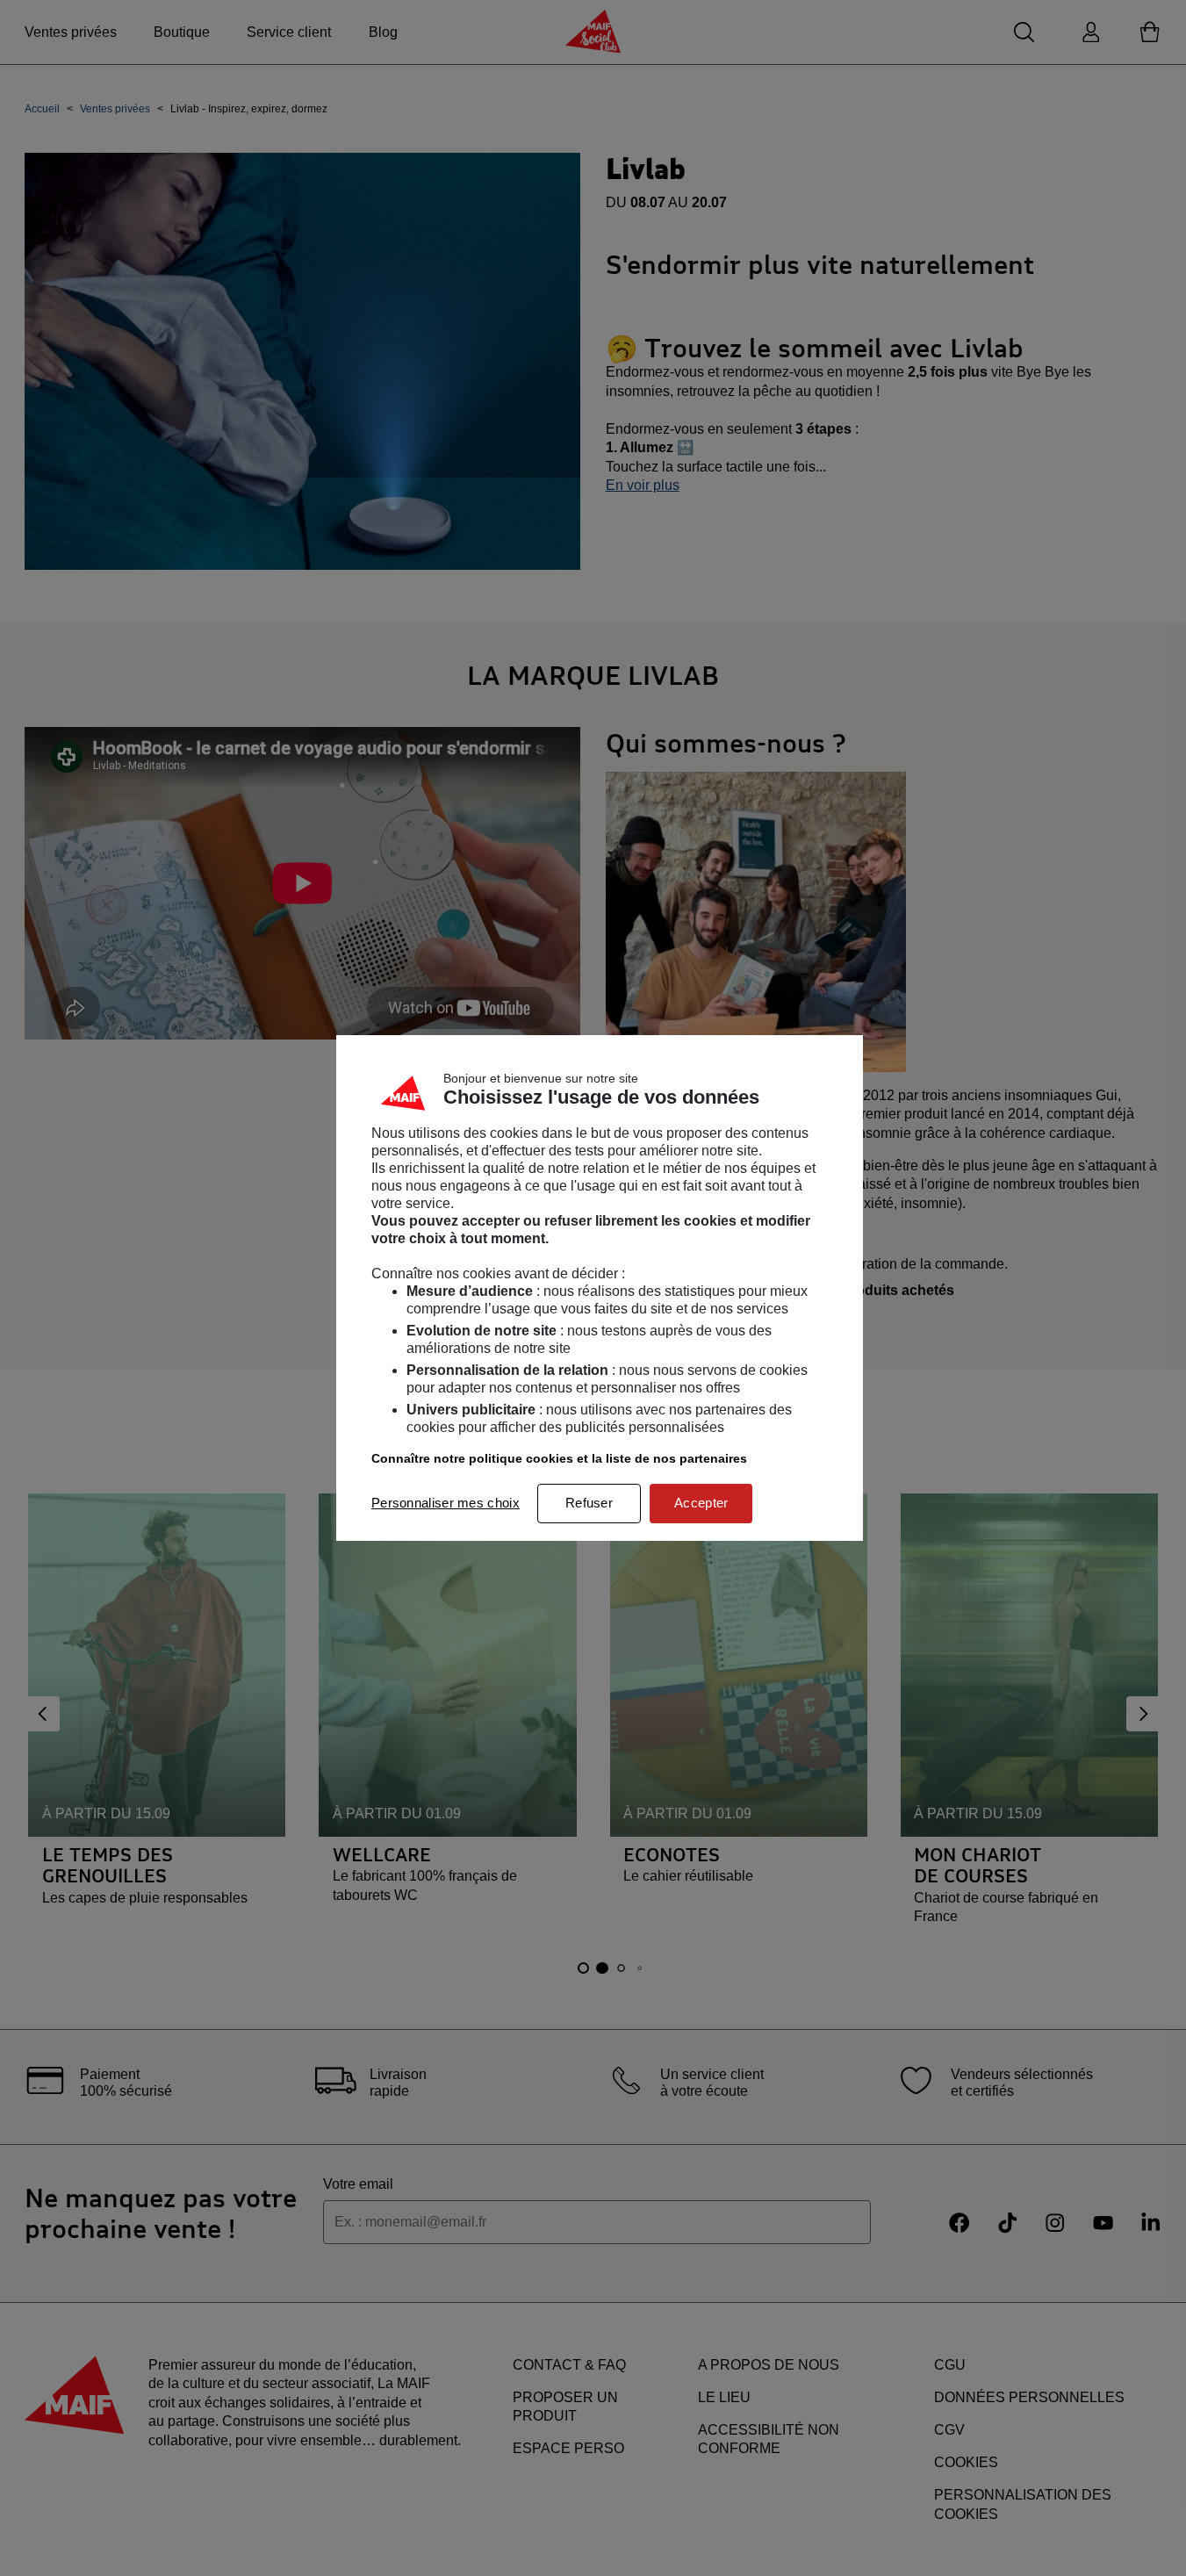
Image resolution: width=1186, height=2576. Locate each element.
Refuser (589, 1503)
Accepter (701, 1503)
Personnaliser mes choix (446, 1503)
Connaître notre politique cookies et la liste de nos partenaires (559, 1458)
